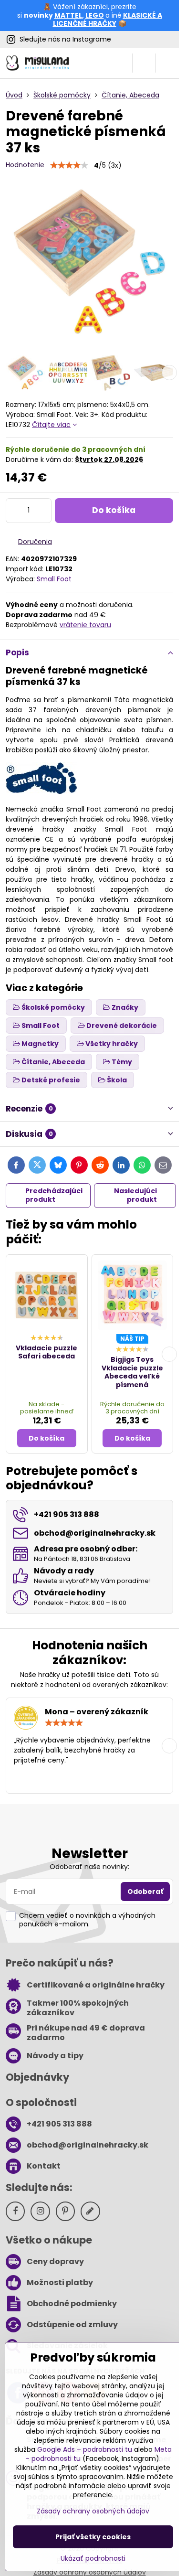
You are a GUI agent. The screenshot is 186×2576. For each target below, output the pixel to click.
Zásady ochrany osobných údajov (93, 2511)
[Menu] (167, 63)
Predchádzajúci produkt (54, 1195)
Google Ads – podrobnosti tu (85, 2449)
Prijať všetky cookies (93, 2537)
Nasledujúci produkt (135, 1195)
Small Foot (54, 579)
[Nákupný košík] (144, 63)
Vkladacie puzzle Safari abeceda (46, 1352)
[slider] (69, 165)
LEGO (95, 15)
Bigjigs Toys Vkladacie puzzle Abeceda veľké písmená (132, 1372)
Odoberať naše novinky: (89, 1867)
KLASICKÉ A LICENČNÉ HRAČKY (108, 20)
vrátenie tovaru (85, 625)
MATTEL (68, 15)
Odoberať (145, 1892)
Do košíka (114, 510)
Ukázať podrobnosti (93, 2559)
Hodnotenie (25, 165)
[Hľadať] (121, 63)
